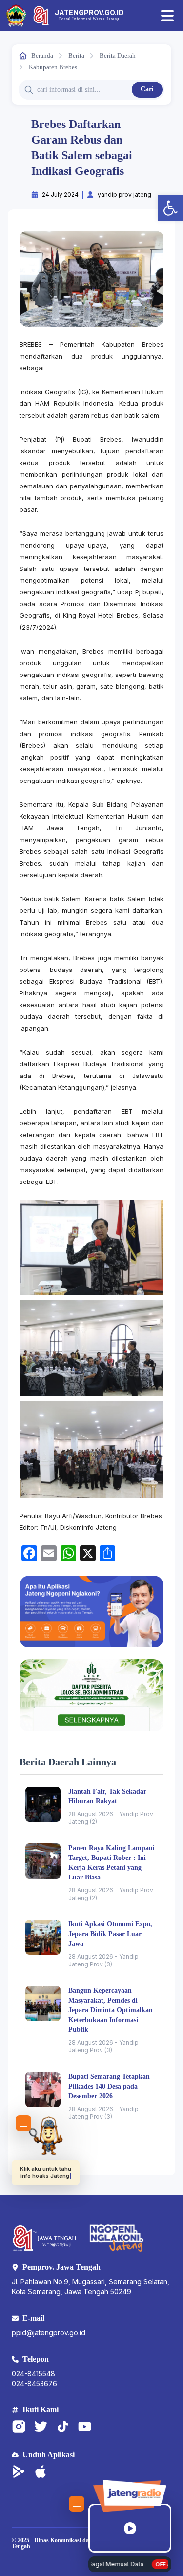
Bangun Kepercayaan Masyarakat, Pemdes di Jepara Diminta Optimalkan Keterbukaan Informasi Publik (111, 2010)
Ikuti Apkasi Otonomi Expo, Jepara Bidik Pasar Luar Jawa (110, 1934)
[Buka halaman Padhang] (46, 2136)
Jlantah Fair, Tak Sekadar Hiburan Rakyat (107, 1796)
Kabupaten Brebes (53, 67)
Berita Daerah (118, 55)
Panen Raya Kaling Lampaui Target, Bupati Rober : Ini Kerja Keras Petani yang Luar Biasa (112, 1863)
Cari (147, 89)
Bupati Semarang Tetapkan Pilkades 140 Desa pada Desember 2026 (109, 2086)
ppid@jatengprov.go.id (49, 2333)
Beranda (42, 55)
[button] (170, 208)
